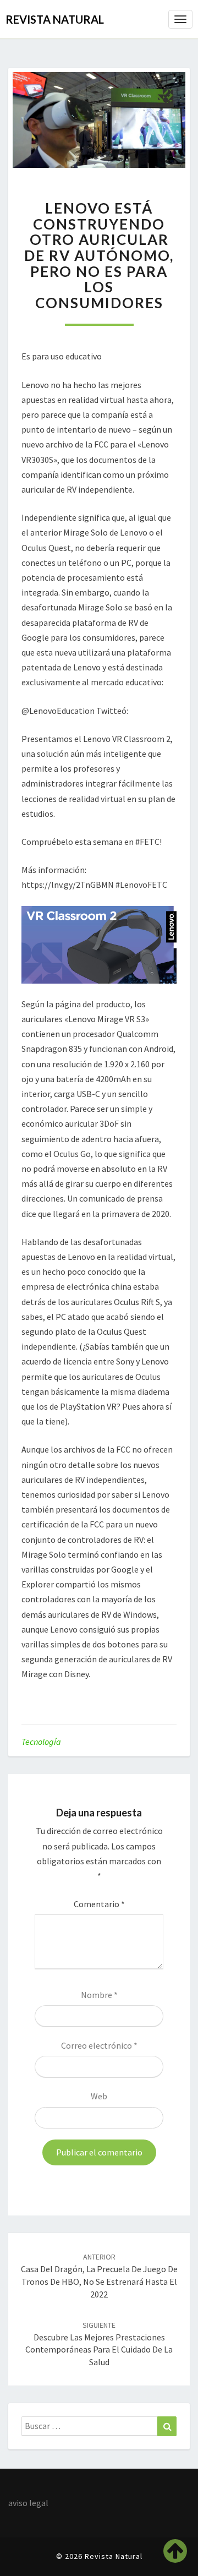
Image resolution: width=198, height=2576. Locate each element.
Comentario (99, 1904)
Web (99, 2096)
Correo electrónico (99, 2045)
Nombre (99, 1995)
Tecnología (41, 1742)
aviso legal (28, 2503)
